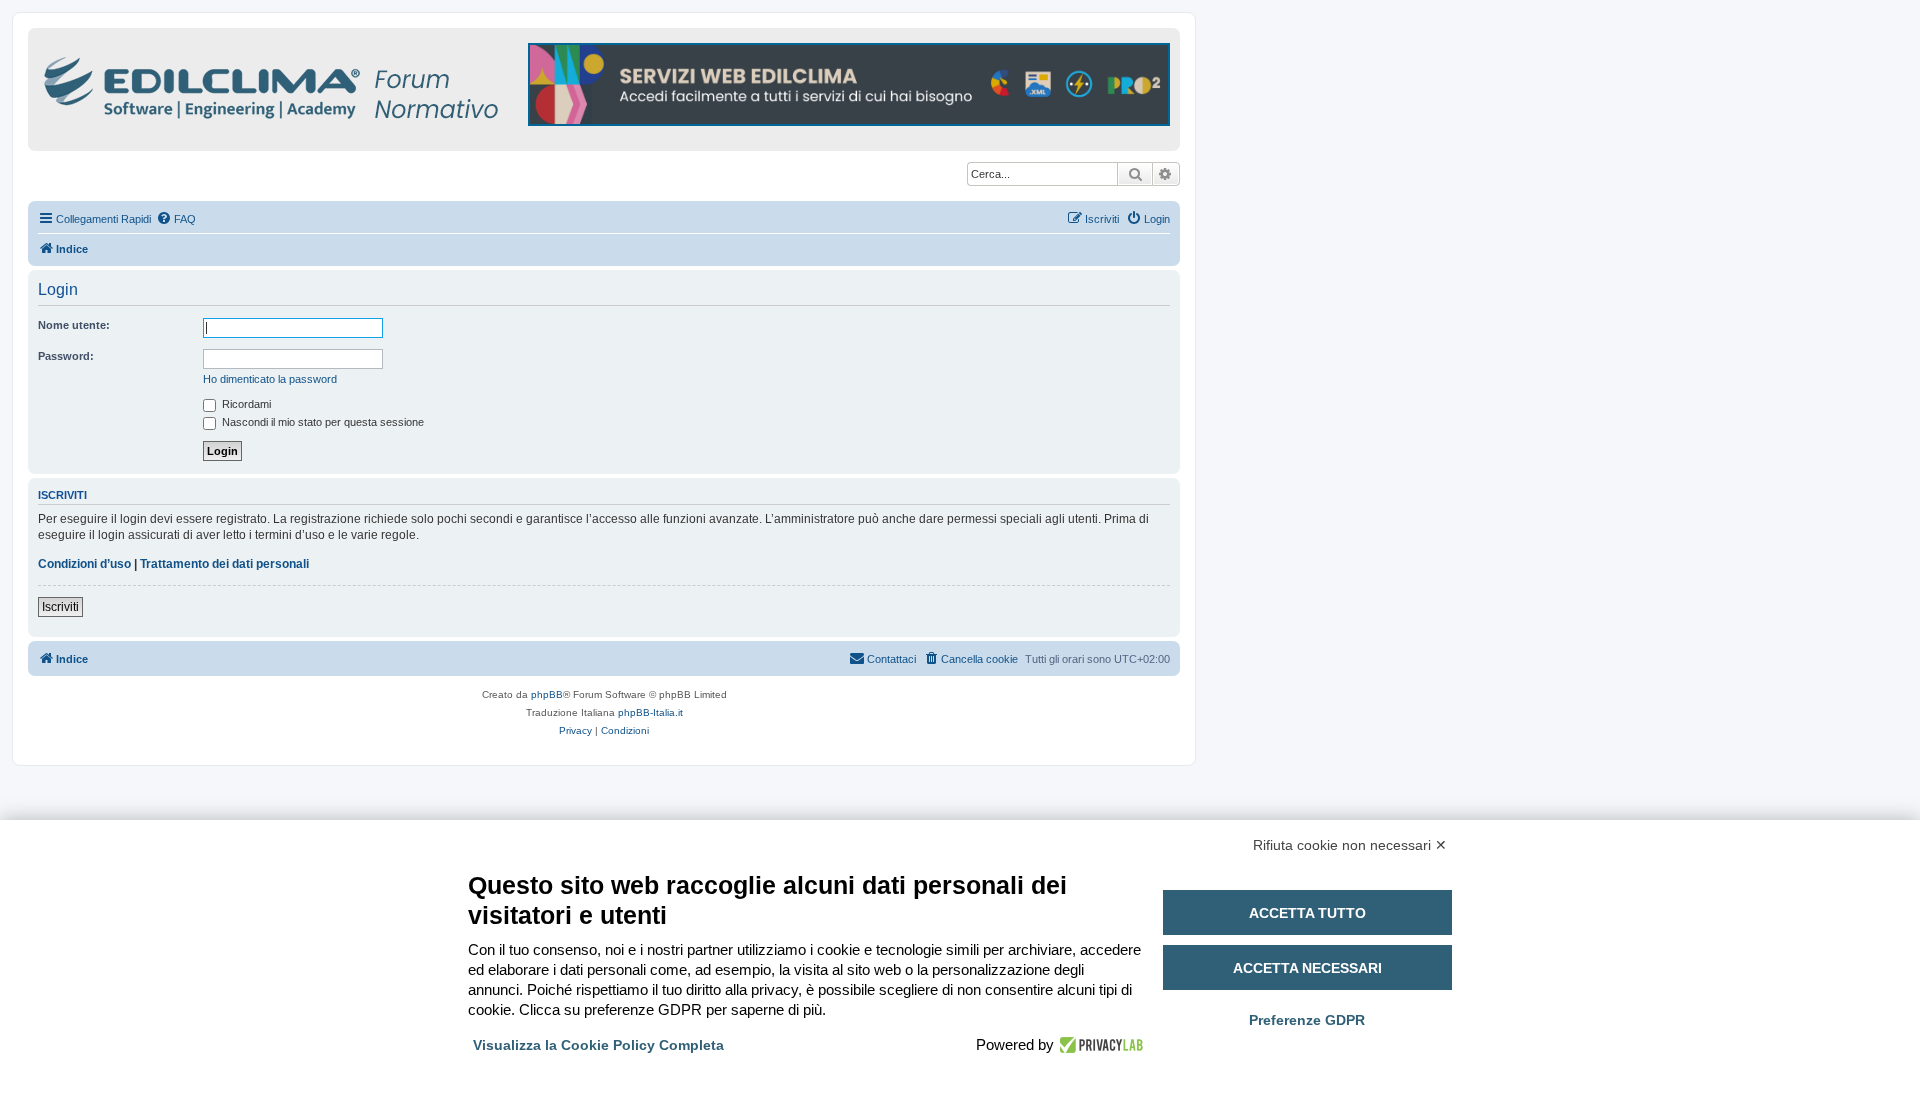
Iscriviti (60, 607)
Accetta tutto (1307, 913)
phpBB (547, 694)
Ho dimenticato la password (270, 379)
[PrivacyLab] (1098, 1045)
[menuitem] (176, 219)
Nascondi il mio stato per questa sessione (321, 422)
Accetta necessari (1307, 968)
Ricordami (245, 404)
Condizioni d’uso (84, 564)
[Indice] (358, 84)
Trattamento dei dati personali (224, 564)
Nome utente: (74, 325)
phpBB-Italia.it (650, 712)
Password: (66, 356)
